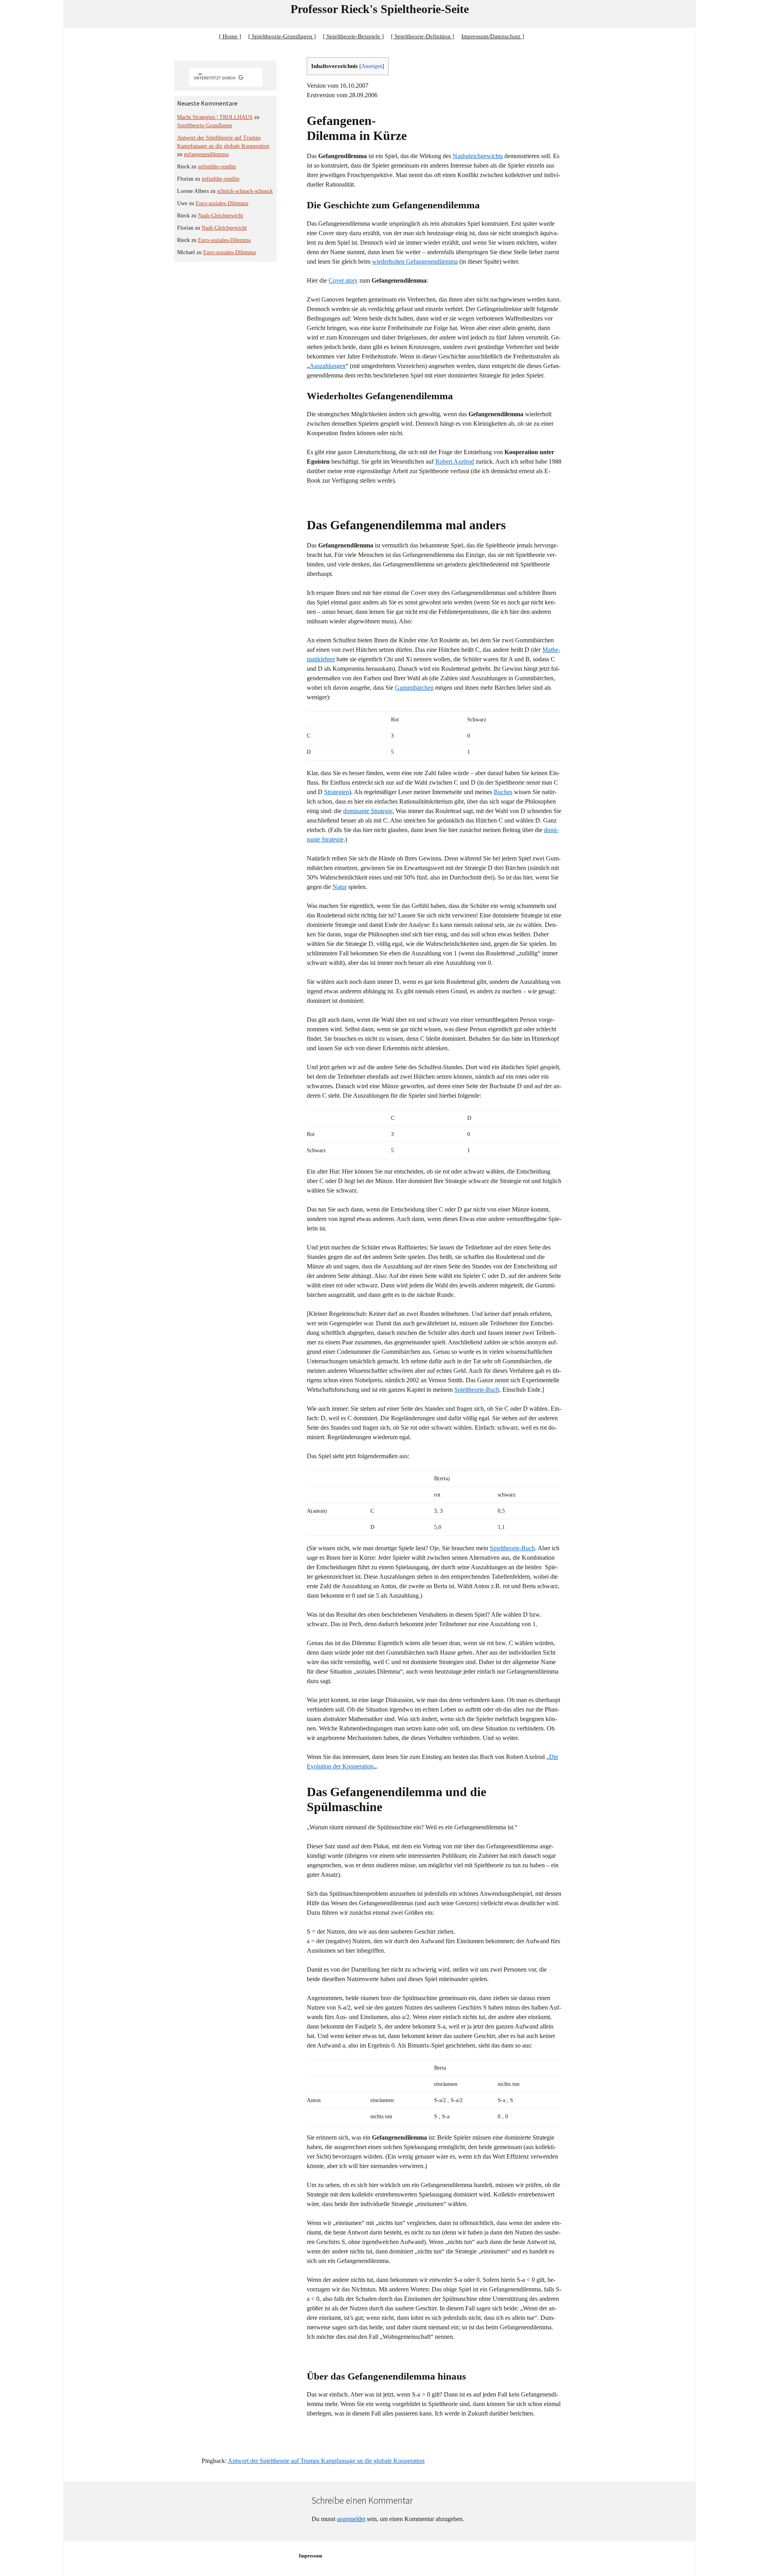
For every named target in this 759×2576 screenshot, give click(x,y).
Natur (340, 887)
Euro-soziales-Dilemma (222, 203)
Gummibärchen (414, 688)
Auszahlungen (328, 366)
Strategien (337, 792)
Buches (503, 792)
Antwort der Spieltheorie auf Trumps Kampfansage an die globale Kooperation (326, 2461)
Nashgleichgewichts (478, 156)
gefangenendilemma (206, 154)
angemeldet (351, 2519)
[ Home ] (230, 36)
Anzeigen (372, 66)
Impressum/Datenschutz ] (493, 36)
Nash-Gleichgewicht (221, 216)
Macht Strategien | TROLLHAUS (215, 117)
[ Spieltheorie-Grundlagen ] (282, 36)
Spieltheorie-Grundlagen (205, 125)
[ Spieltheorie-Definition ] (423, 36)
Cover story (343, 280)
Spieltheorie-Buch (477, 1390)
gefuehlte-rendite (217, 167)
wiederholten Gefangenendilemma (415, 261)
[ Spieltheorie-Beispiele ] (353, 36)
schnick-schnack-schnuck (245, 191)
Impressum (311, 2556)
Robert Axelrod (455, 461)
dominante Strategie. (369, 811)
